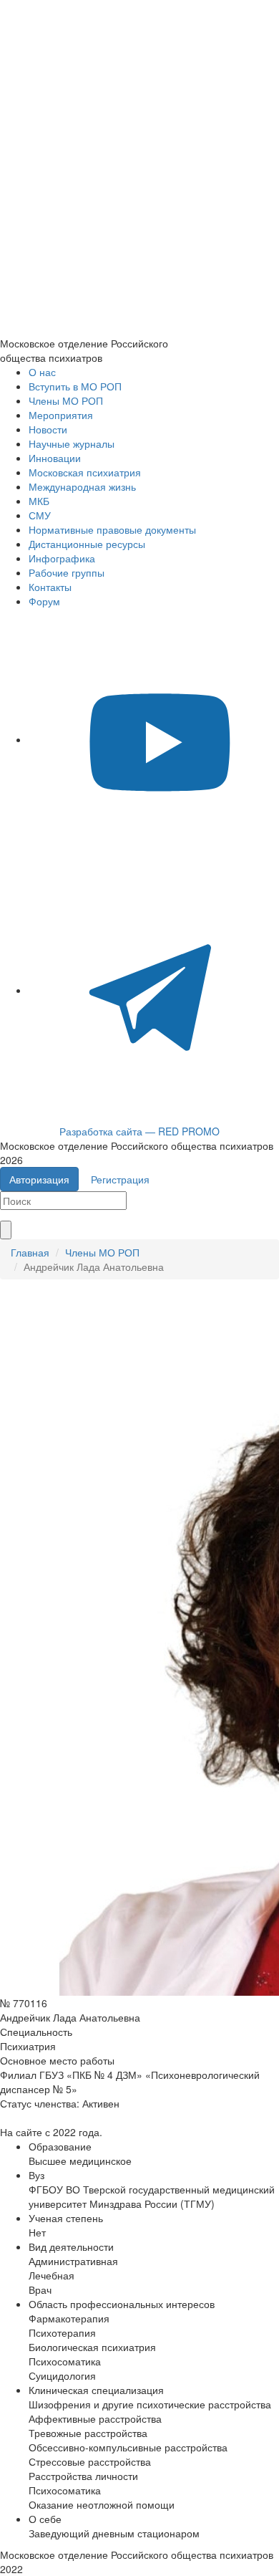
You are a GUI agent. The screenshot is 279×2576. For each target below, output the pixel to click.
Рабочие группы (67, 572)
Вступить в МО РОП (75, 386)
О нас (42, 372)
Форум (44, 601)
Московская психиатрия (85, 472)
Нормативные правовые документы (112, 529)
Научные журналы (72, 443)
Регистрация (120, 1179)
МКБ (39, 501)
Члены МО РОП (66, 400)
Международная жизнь (82, 486)
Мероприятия (61, 415)
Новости (48, 429)
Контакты (50, 587)
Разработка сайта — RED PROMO (139, 1131)
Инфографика (62, 558)
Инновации (55, 458)
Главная (30, 1252)
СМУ (40, 515)
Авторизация (39, 1179)
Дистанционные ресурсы (87, 544)
